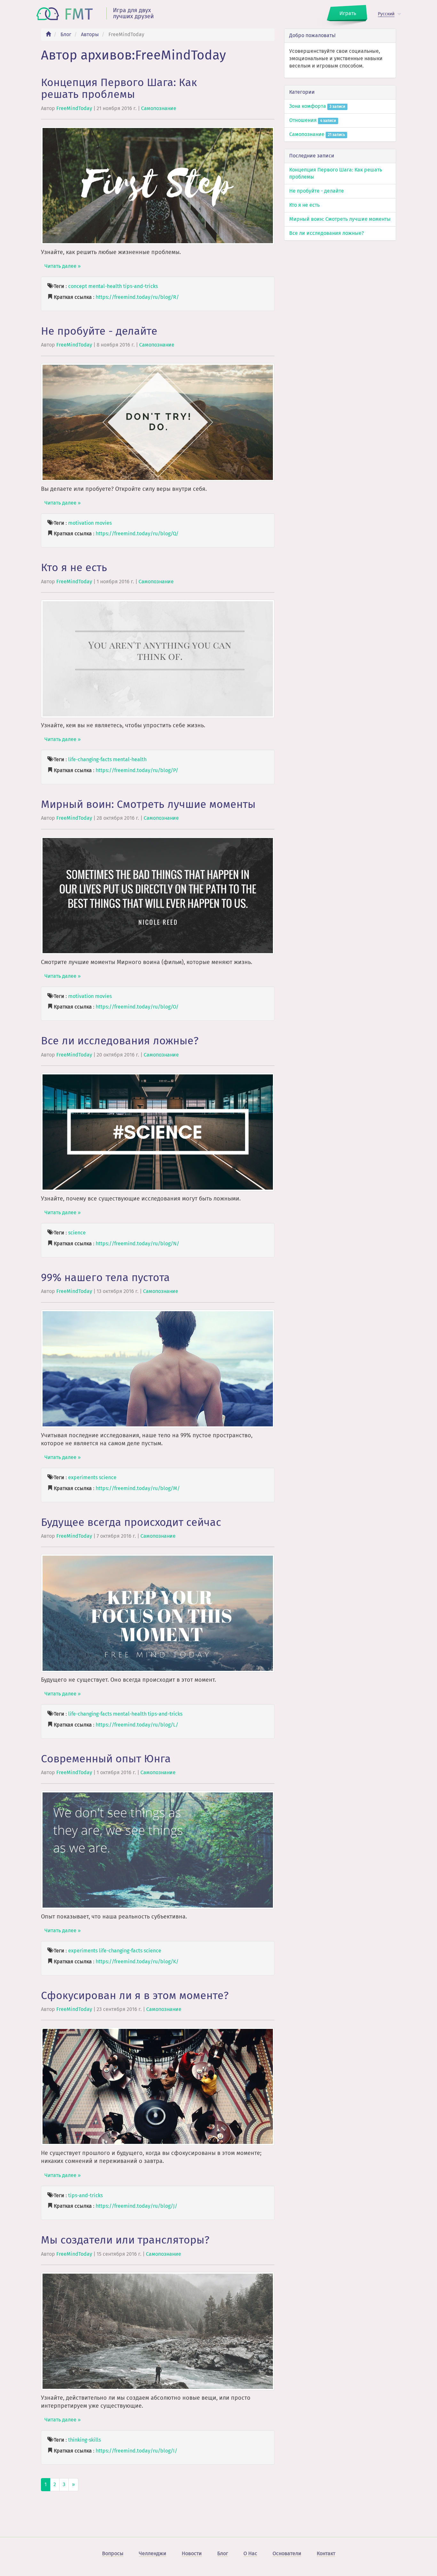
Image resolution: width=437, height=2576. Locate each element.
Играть (348, 13)
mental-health (105, 286)
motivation (81, 523)
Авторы (90, 34)
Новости (192, 2553)
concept (78, 286)
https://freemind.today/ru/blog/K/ (137, 1962)
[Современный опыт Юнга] (158, 1850)
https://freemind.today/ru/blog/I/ (136, 2451)
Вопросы (113, 2553)
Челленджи (153, 2553)
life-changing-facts (90, 759)
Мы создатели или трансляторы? (125, 2240)
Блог (66, 34)
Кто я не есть (74, 567)
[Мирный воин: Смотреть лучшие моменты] (158, 895)
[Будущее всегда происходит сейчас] (158, 1613)
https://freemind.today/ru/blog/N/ (137, 1244)
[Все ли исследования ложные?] (158, 1132)
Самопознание (159, 108)
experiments (83, 1477)
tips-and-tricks (140, 286)
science (77, 1233)
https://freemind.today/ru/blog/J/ (136, 2206)
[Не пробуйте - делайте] (158, 422)
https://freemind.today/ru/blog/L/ (137, 1725)
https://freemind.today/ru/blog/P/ (137, 770)
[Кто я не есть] (158, 658)
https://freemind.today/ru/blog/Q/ (137, 534)
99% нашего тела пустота (105, 1277)
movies (103, 523)
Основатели (287, 2553)
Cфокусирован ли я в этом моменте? (135, 1995)
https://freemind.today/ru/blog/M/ (138, 1488)
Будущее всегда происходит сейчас (131, 1522)
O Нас (250, 2553)
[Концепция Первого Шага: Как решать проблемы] (158, 185)
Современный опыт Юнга (106, 1759)
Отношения (313, 120)
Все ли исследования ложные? (120, 1041)
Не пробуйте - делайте (99, 331)
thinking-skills (84, 2440)
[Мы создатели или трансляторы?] (158, 2331)
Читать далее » (63, 266)
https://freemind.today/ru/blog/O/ (137, 1007)
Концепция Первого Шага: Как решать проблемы (119, 88)
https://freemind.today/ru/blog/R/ (137, 297)
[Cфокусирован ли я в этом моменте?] (158, 2086)
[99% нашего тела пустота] (158, 1368)
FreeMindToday (74, 108)
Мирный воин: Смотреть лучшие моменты (148, 804)
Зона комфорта (317, 106)
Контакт (326, 2553)
